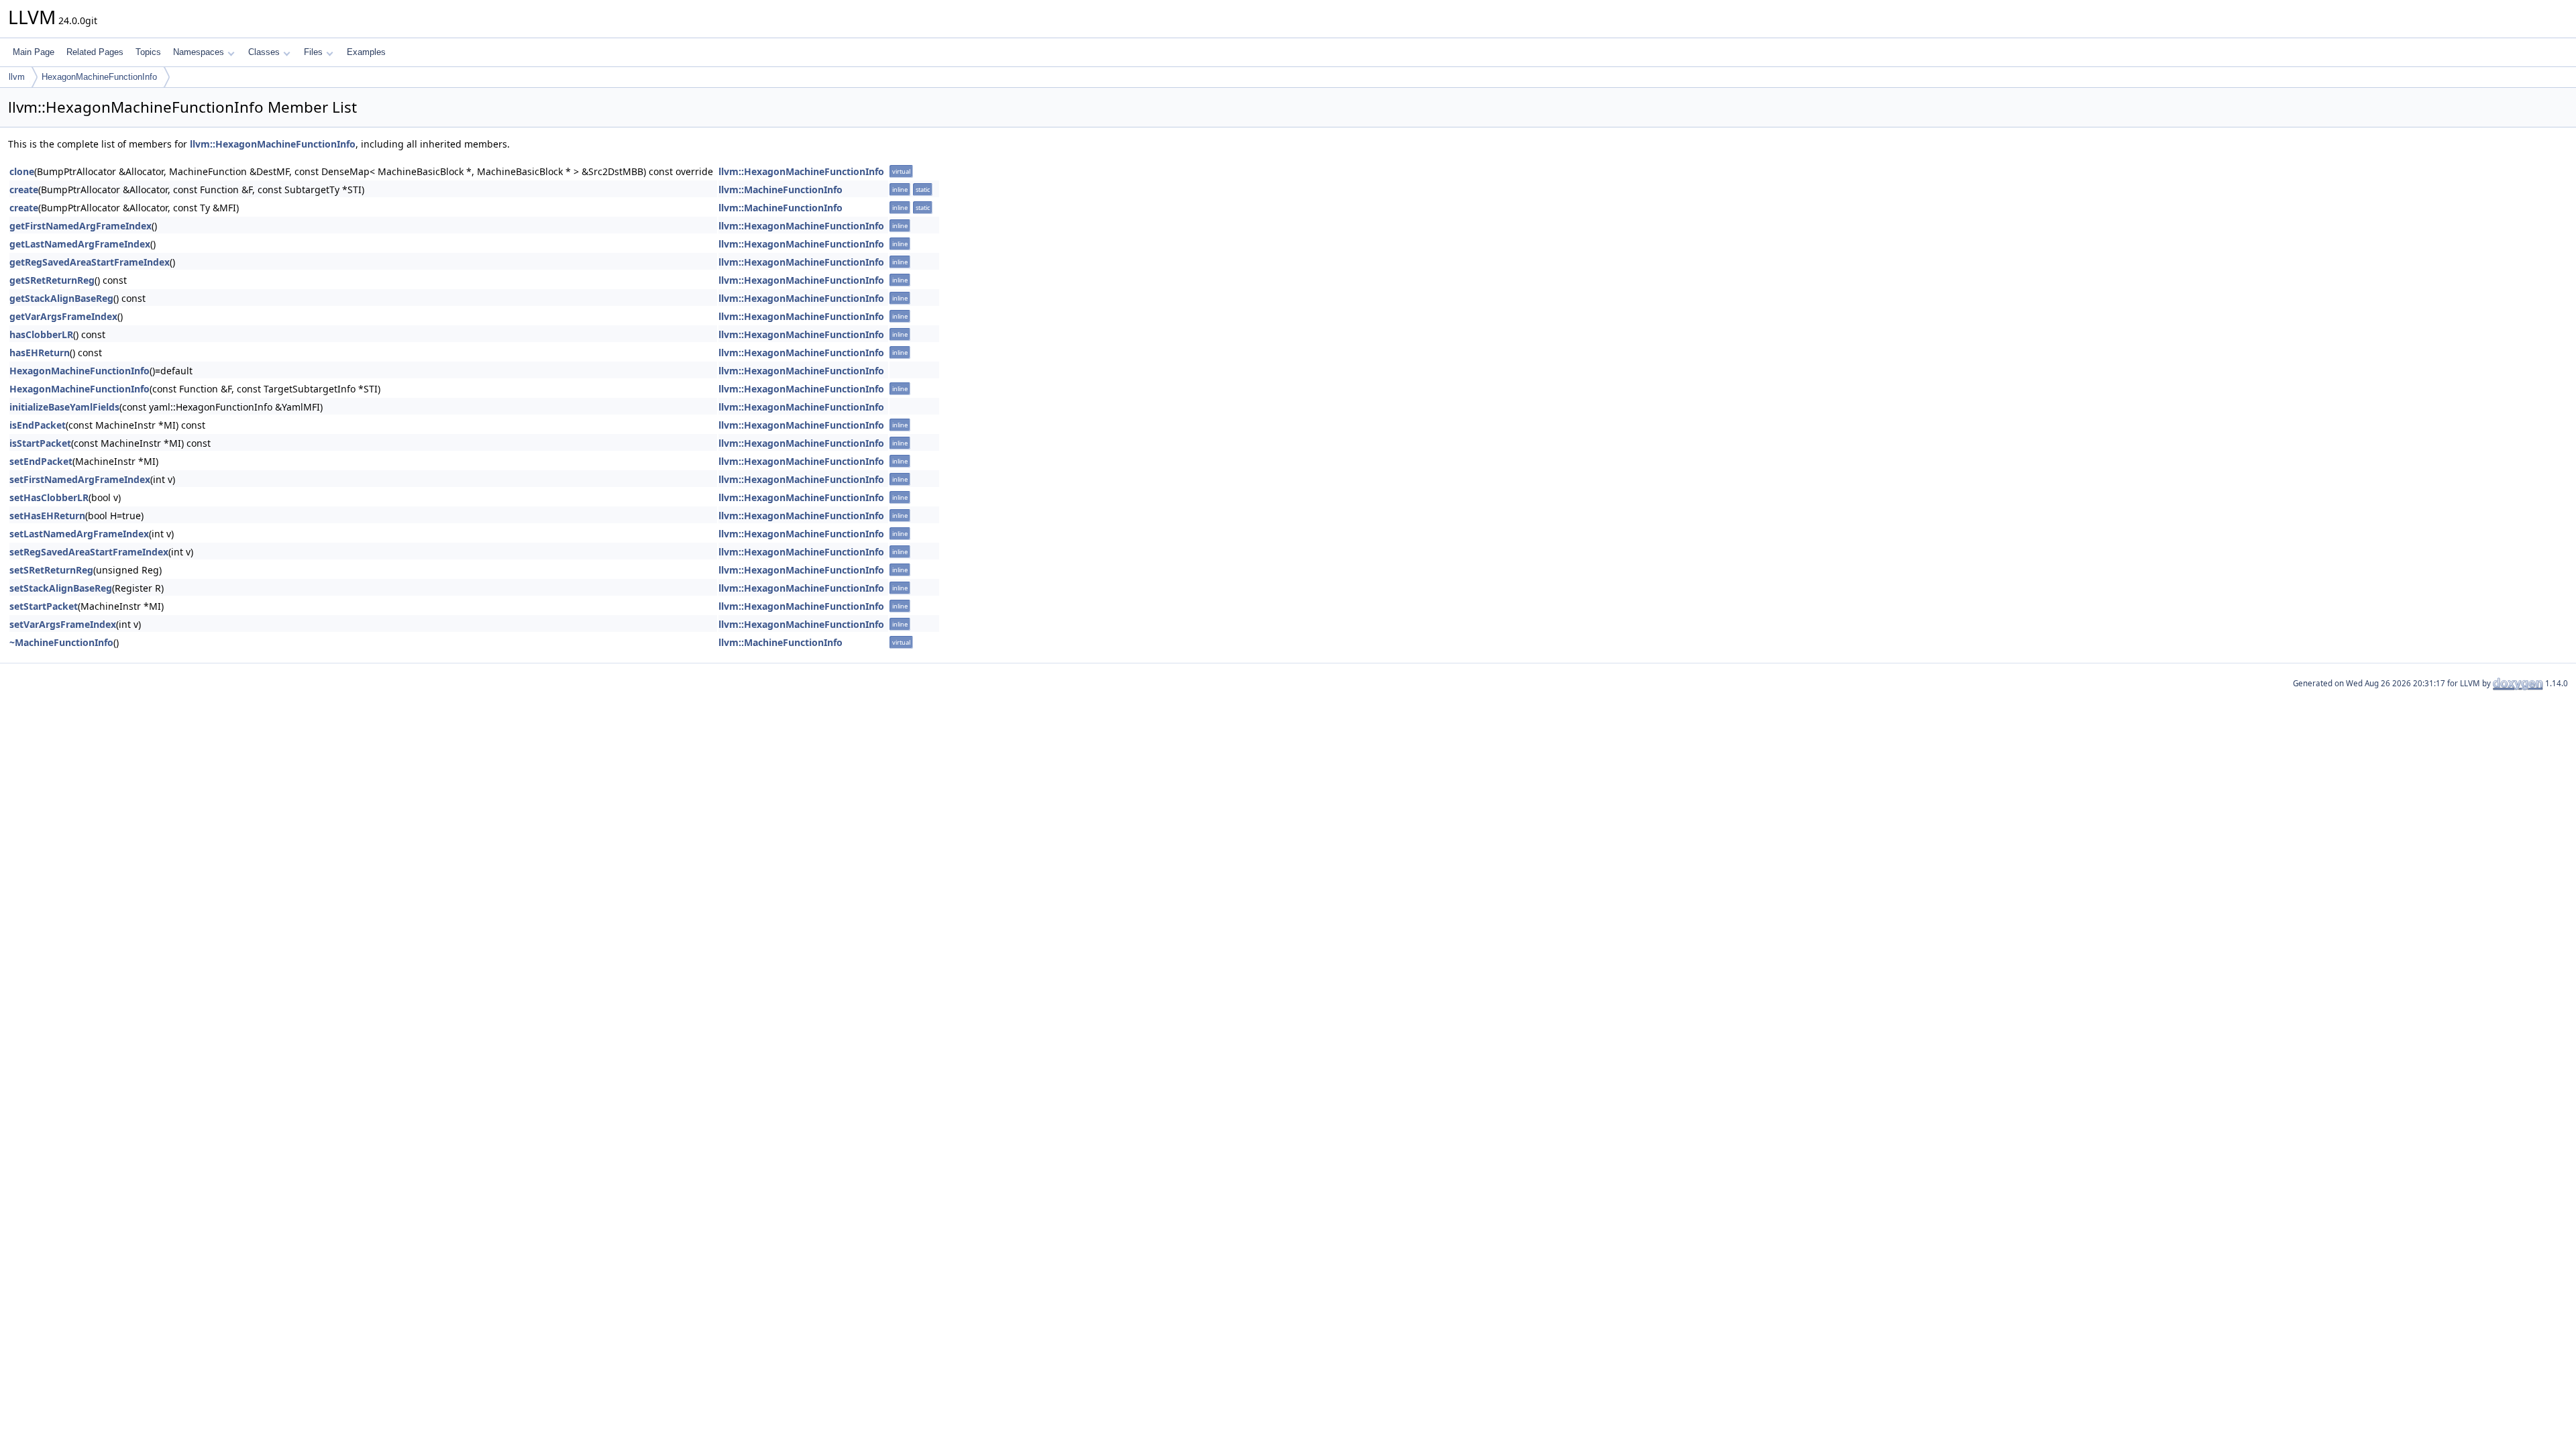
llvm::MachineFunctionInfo (781, 190)
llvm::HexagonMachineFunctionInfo (273, 144)
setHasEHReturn (47, 516)
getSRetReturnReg (52, 280)
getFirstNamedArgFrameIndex (80, 226)
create (24, 190)
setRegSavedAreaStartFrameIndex (89, 552)
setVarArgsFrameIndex (63, 624)
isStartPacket (40, 443)
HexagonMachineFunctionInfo (99, 77)
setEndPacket (41, 461)
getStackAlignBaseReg (61, 298)
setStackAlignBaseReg (61, 588)
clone (22, 171)
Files (313, 52)
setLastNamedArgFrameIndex (79, 534)
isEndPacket (38, 425)
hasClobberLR (41, 334)
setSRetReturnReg (51, 570)
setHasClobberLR (49, 497)
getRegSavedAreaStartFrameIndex (90, 262)
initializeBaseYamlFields (64, 407)
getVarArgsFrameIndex (63, 316)
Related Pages (95, 52)
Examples (366, 52)
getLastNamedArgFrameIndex (80, 244)
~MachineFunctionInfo (61, 642)
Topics (148, 52)
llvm (17, 77)
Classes (264, 52)
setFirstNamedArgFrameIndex (80, 479)
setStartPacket (44, 606)
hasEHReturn (40, 353)
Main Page (34, 52)
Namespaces (199, 52)
